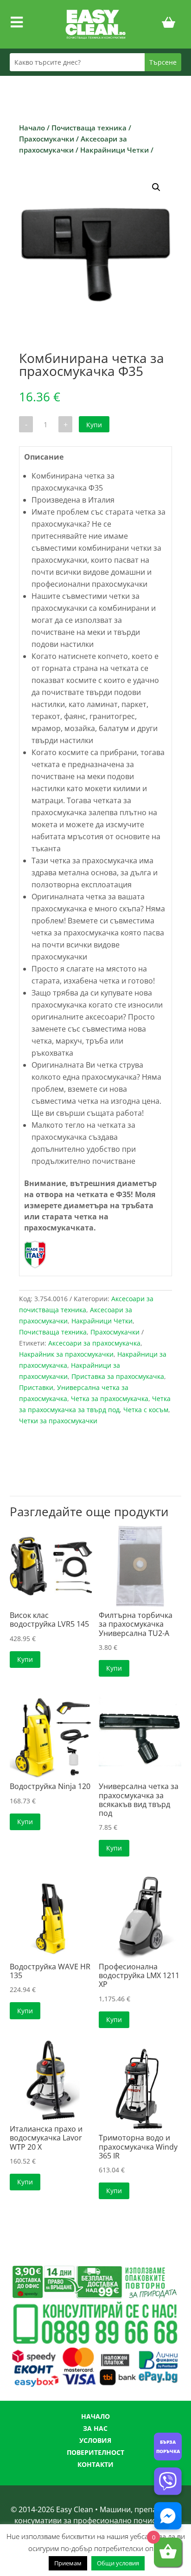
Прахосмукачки (47, 139)
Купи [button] (25, 1659)
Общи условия (118, 2563)
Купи (94, 425)
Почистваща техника (89, 128)
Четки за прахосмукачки (58, 1421)
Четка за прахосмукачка (110, 1399)
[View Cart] (169, 24)
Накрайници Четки (115, 150)
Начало (32, 128)
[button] (156, 187)
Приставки (36, 1387)
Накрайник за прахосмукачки (66, 1354)
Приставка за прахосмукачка (118, 1376)
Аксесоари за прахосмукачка (94, 1343)
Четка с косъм (146, 1410)
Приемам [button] (68, 2563)
